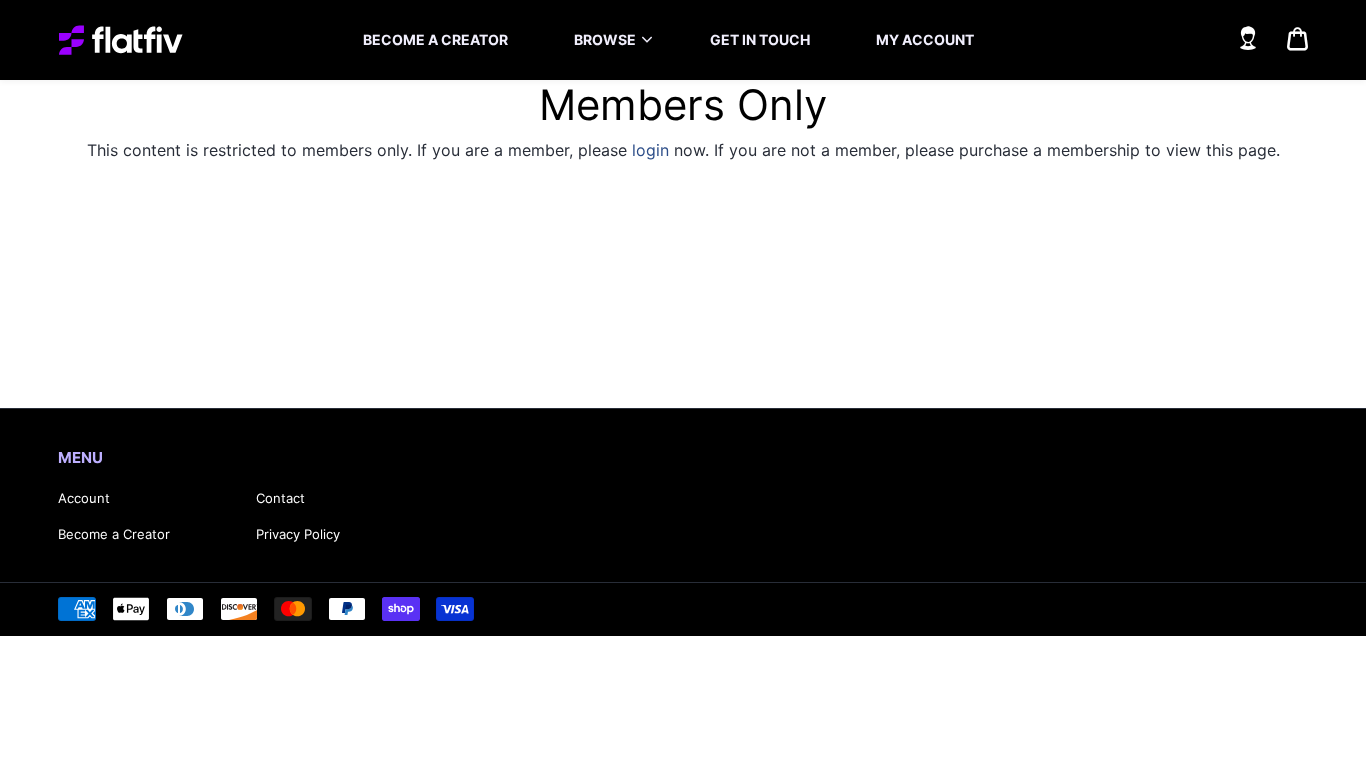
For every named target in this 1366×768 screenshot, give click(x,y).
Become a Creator (114, 534)
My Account (925, 39)
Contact (280, 498)
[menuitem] (435, 40)
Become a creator (435, 39)
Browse (605, 39)
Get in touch (760, 39)
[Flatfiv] (120, 40)
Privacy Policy (298, 534)
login (650, 150)
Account (84, 498)
